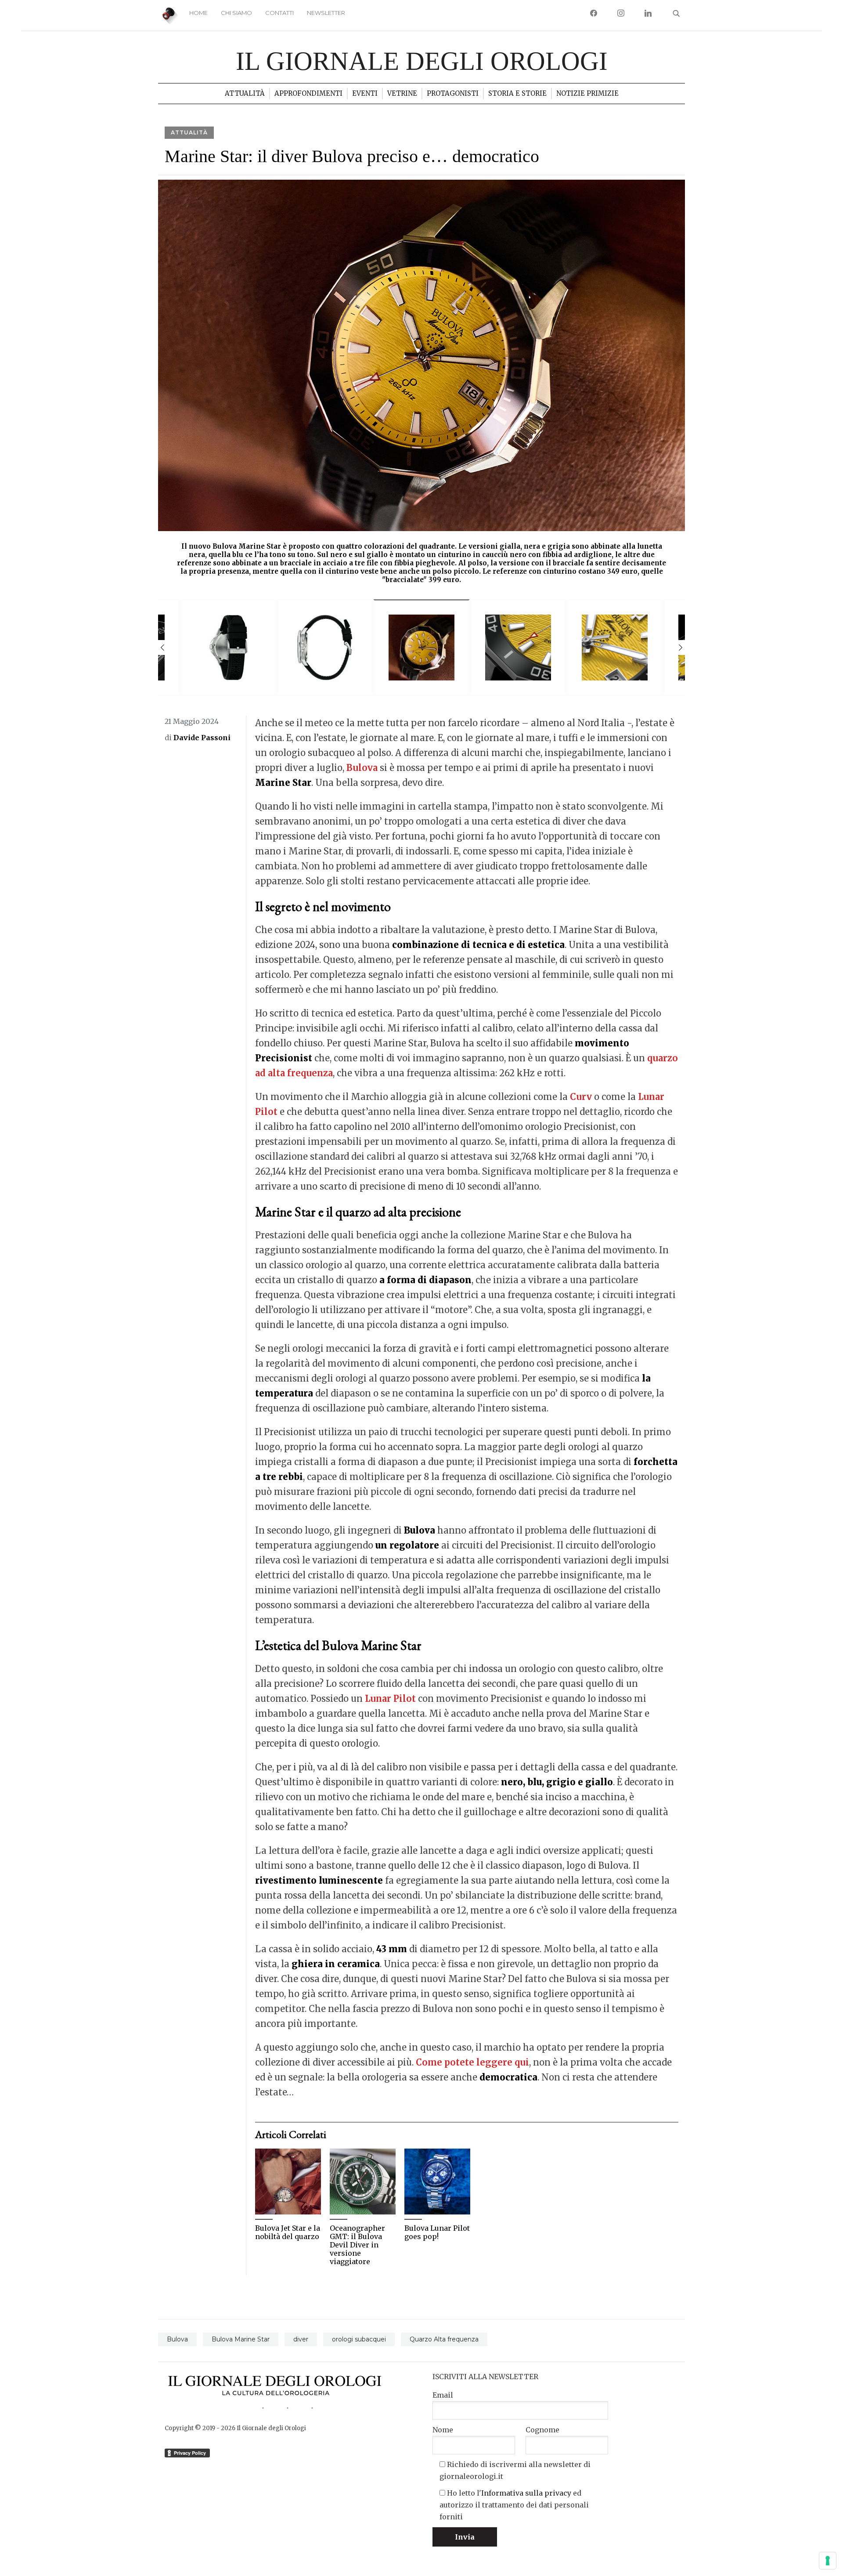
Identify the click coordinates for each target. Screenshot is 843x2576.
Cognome (542, 2430)
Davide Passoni (202, 738)
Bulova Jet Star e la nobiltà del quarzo (288, 2232)
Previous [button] (162, 648)
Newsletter (326, 13)
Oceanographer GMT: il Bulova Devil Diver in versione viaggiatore (357, 2245)
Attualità (245, 93)
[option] (421, 385)
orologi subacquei (359, 2339)
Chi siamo (236, 13)
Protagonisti (453, 93)
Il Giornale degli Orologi (422, 61)
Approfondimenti (308, 93)
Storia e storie (517, 93)
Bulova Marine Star (241, 2339)
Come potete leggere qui (472, 2062)
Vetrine (402, 93)
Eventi (365, 93)
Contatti (279, 13)
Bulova (362, 768)
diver (301, 2339)
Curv (581, 1097)
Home (198, 13)
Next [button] (681, 648)
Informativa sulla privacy (526, 2493)
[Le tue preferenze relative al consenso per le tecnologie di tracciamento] (828, 2561)
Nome (443, 2430)
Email (443, 2395)
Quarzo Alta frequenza (444, 2339)
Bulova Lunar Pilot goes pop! (437, 2232)
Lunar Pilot (390, 1699)
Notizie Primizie (587, 93)
